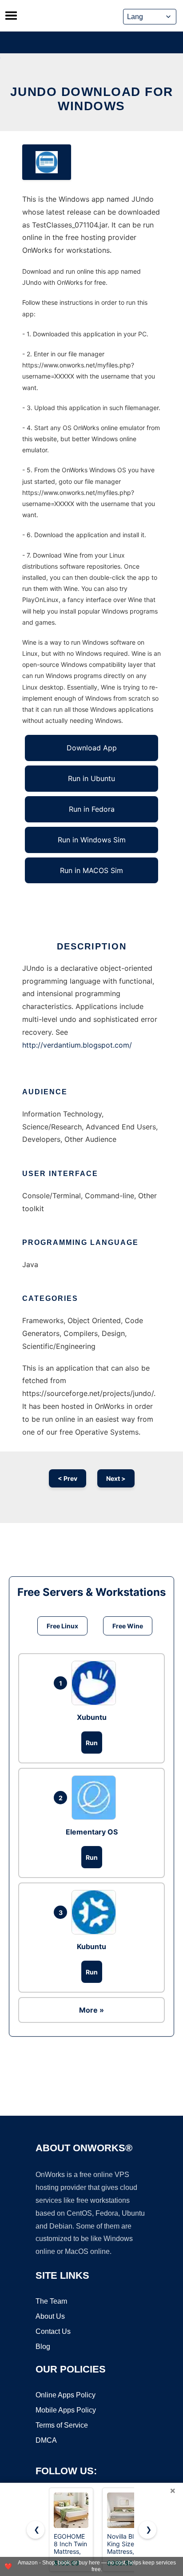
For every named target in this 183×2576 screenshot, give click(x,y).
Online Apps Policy (66, 2395)
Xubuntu (92, 1717)
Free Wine (128, 1626)
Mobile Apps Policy (66, 2410)
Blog (43, 2347)
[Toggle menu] (11, 16)
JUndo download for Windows (92, 99)
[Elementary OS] (96, 1798)
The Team (51, 2301)
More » (91, 2010)
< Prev (68, 1478)
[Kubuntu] (96, 1912)
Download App (92, 748)
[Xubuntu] (96, 1683)
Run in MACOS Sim (91, 870)
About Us (50, 2316)
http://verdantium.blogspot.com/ (77, 1045)
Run (92, 1743)
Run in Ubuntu (91, 778)
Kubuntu (91, 1946)
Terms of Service (62, 2425)
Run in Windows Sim (92, 840)
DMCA (46, 2440)
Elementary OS (92, 1832)
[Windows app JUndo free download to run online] (47, 162)
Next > (116, 1478)
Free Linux (62, 1626)
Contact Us (53, 2331)
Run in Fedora (92, 809)
